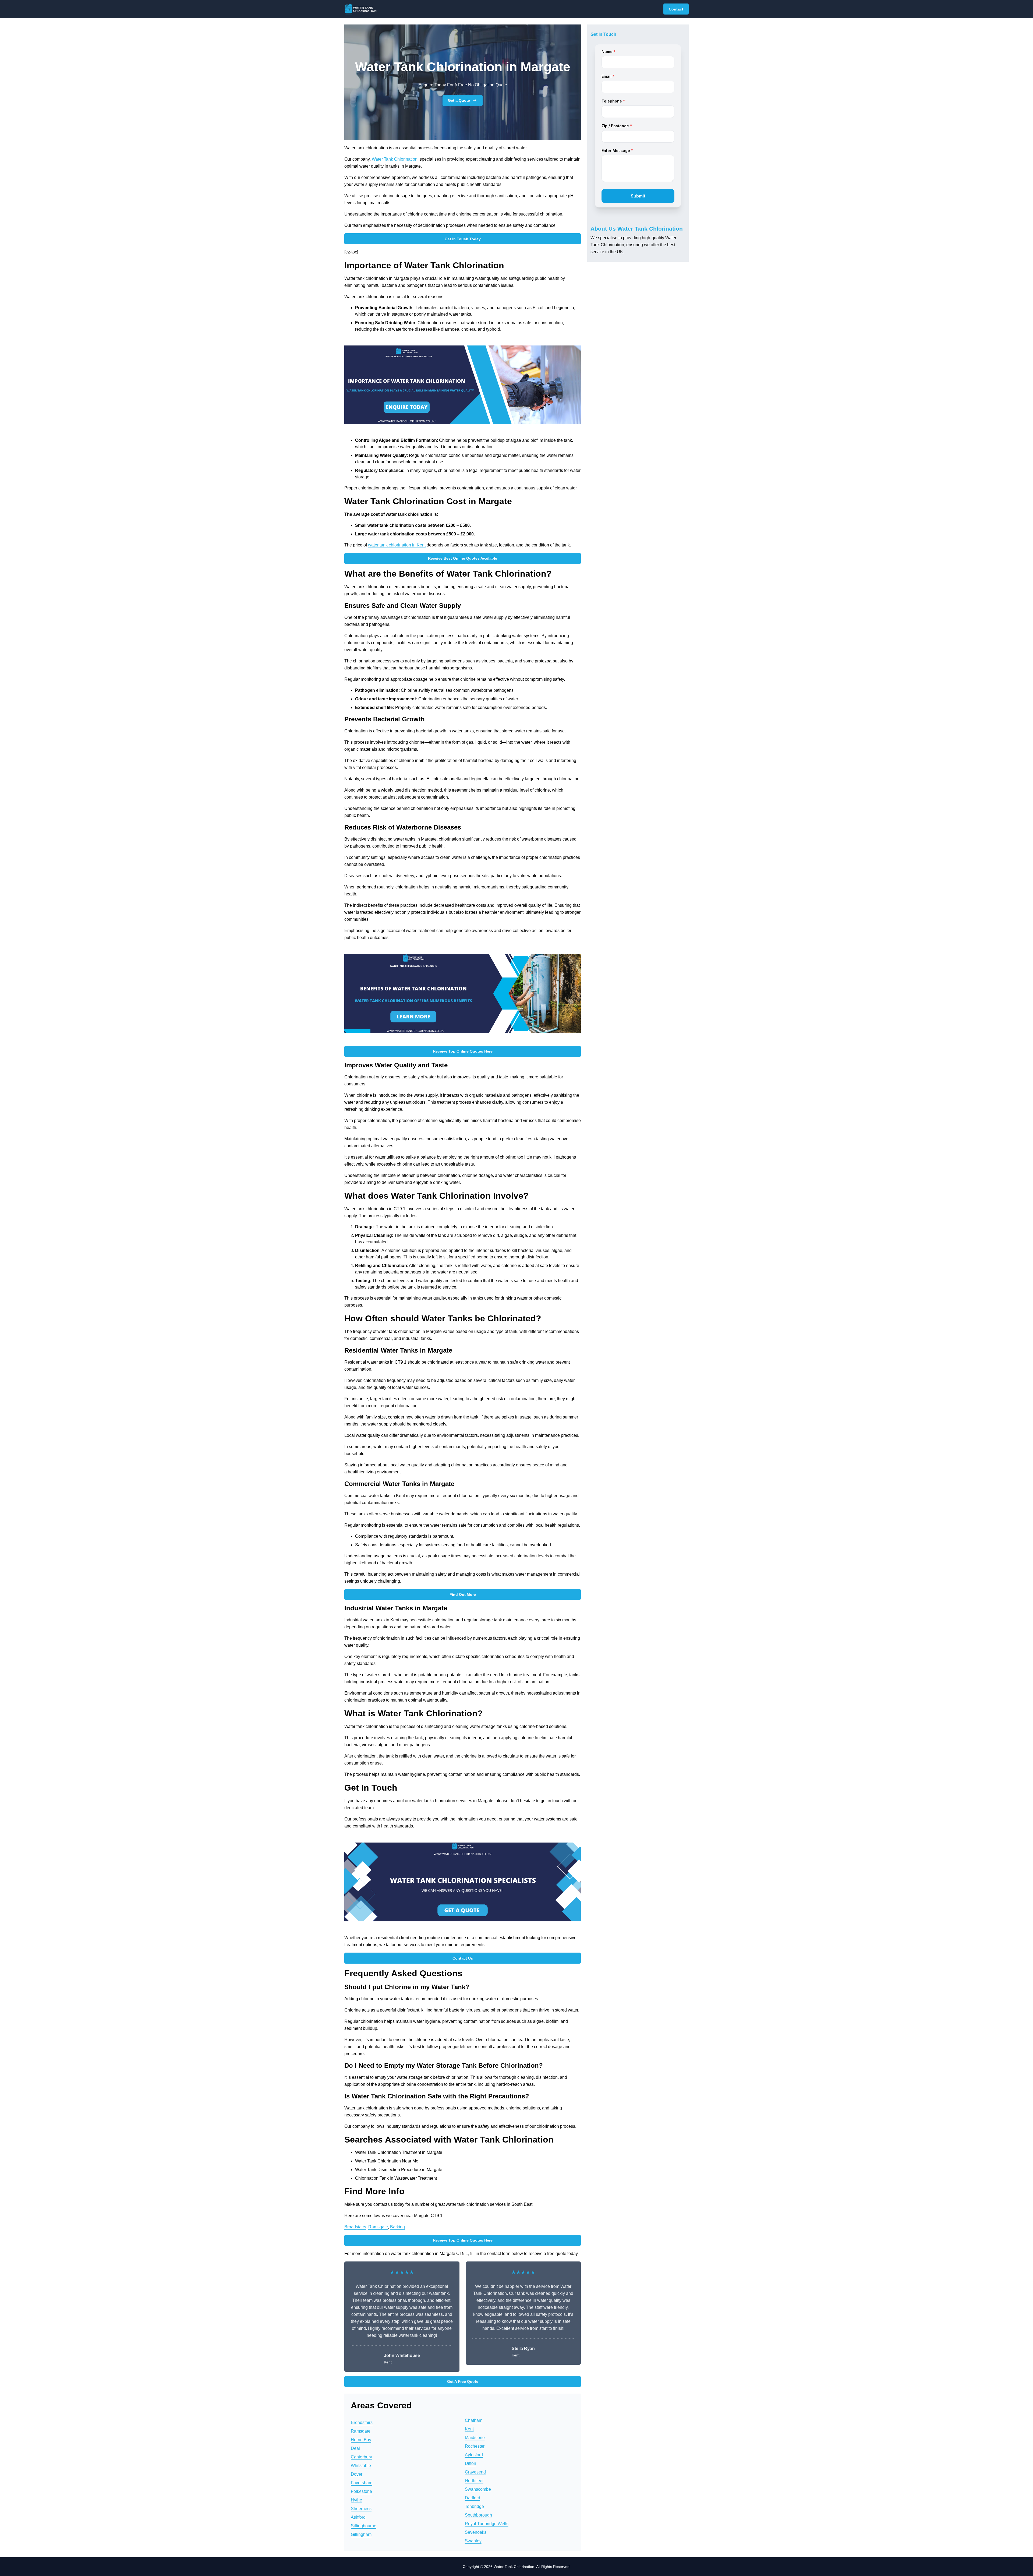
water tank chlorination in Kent (397, 545)
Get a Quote (459, 100)
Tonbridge (474, 2506)
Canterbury (361, 2457)
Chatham (474, 2420)
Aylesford (474, 2455)
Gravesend (475, 2472)
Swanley (473, 2541)
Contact (676, 9)
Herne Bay (361, 2440)
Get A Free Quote (463, 2381)
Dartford (473, 2498)
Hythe (356, 2500)
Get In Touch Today (463, 239)
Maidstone (475, 2438)
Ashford (358, 2517)
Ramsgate (378, 2227)
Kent (469, 2429)
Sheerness (361, 2509)
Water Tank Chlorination (395, 159)
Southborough (478, 2515)
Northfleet (474, 2481)
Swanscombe (478, 2489)
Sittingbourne (364, 2526)
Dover (357, 2474)
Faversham (362, 2483)
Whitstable (361, 2466)
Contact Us (463, 1958)
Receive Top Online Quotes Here (463, 1051)
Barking (397, 2227)
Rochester (475, 2446)
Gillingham (361, 2534)
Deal (355, 2448)
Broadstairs (355, 2227)
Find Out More (463, 1594)
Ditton (470, 2463)
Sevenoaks (476, 2532)
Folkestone (361, 2491)
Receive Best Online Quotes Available (463, 558)
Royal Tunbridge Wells (487, 2524)
